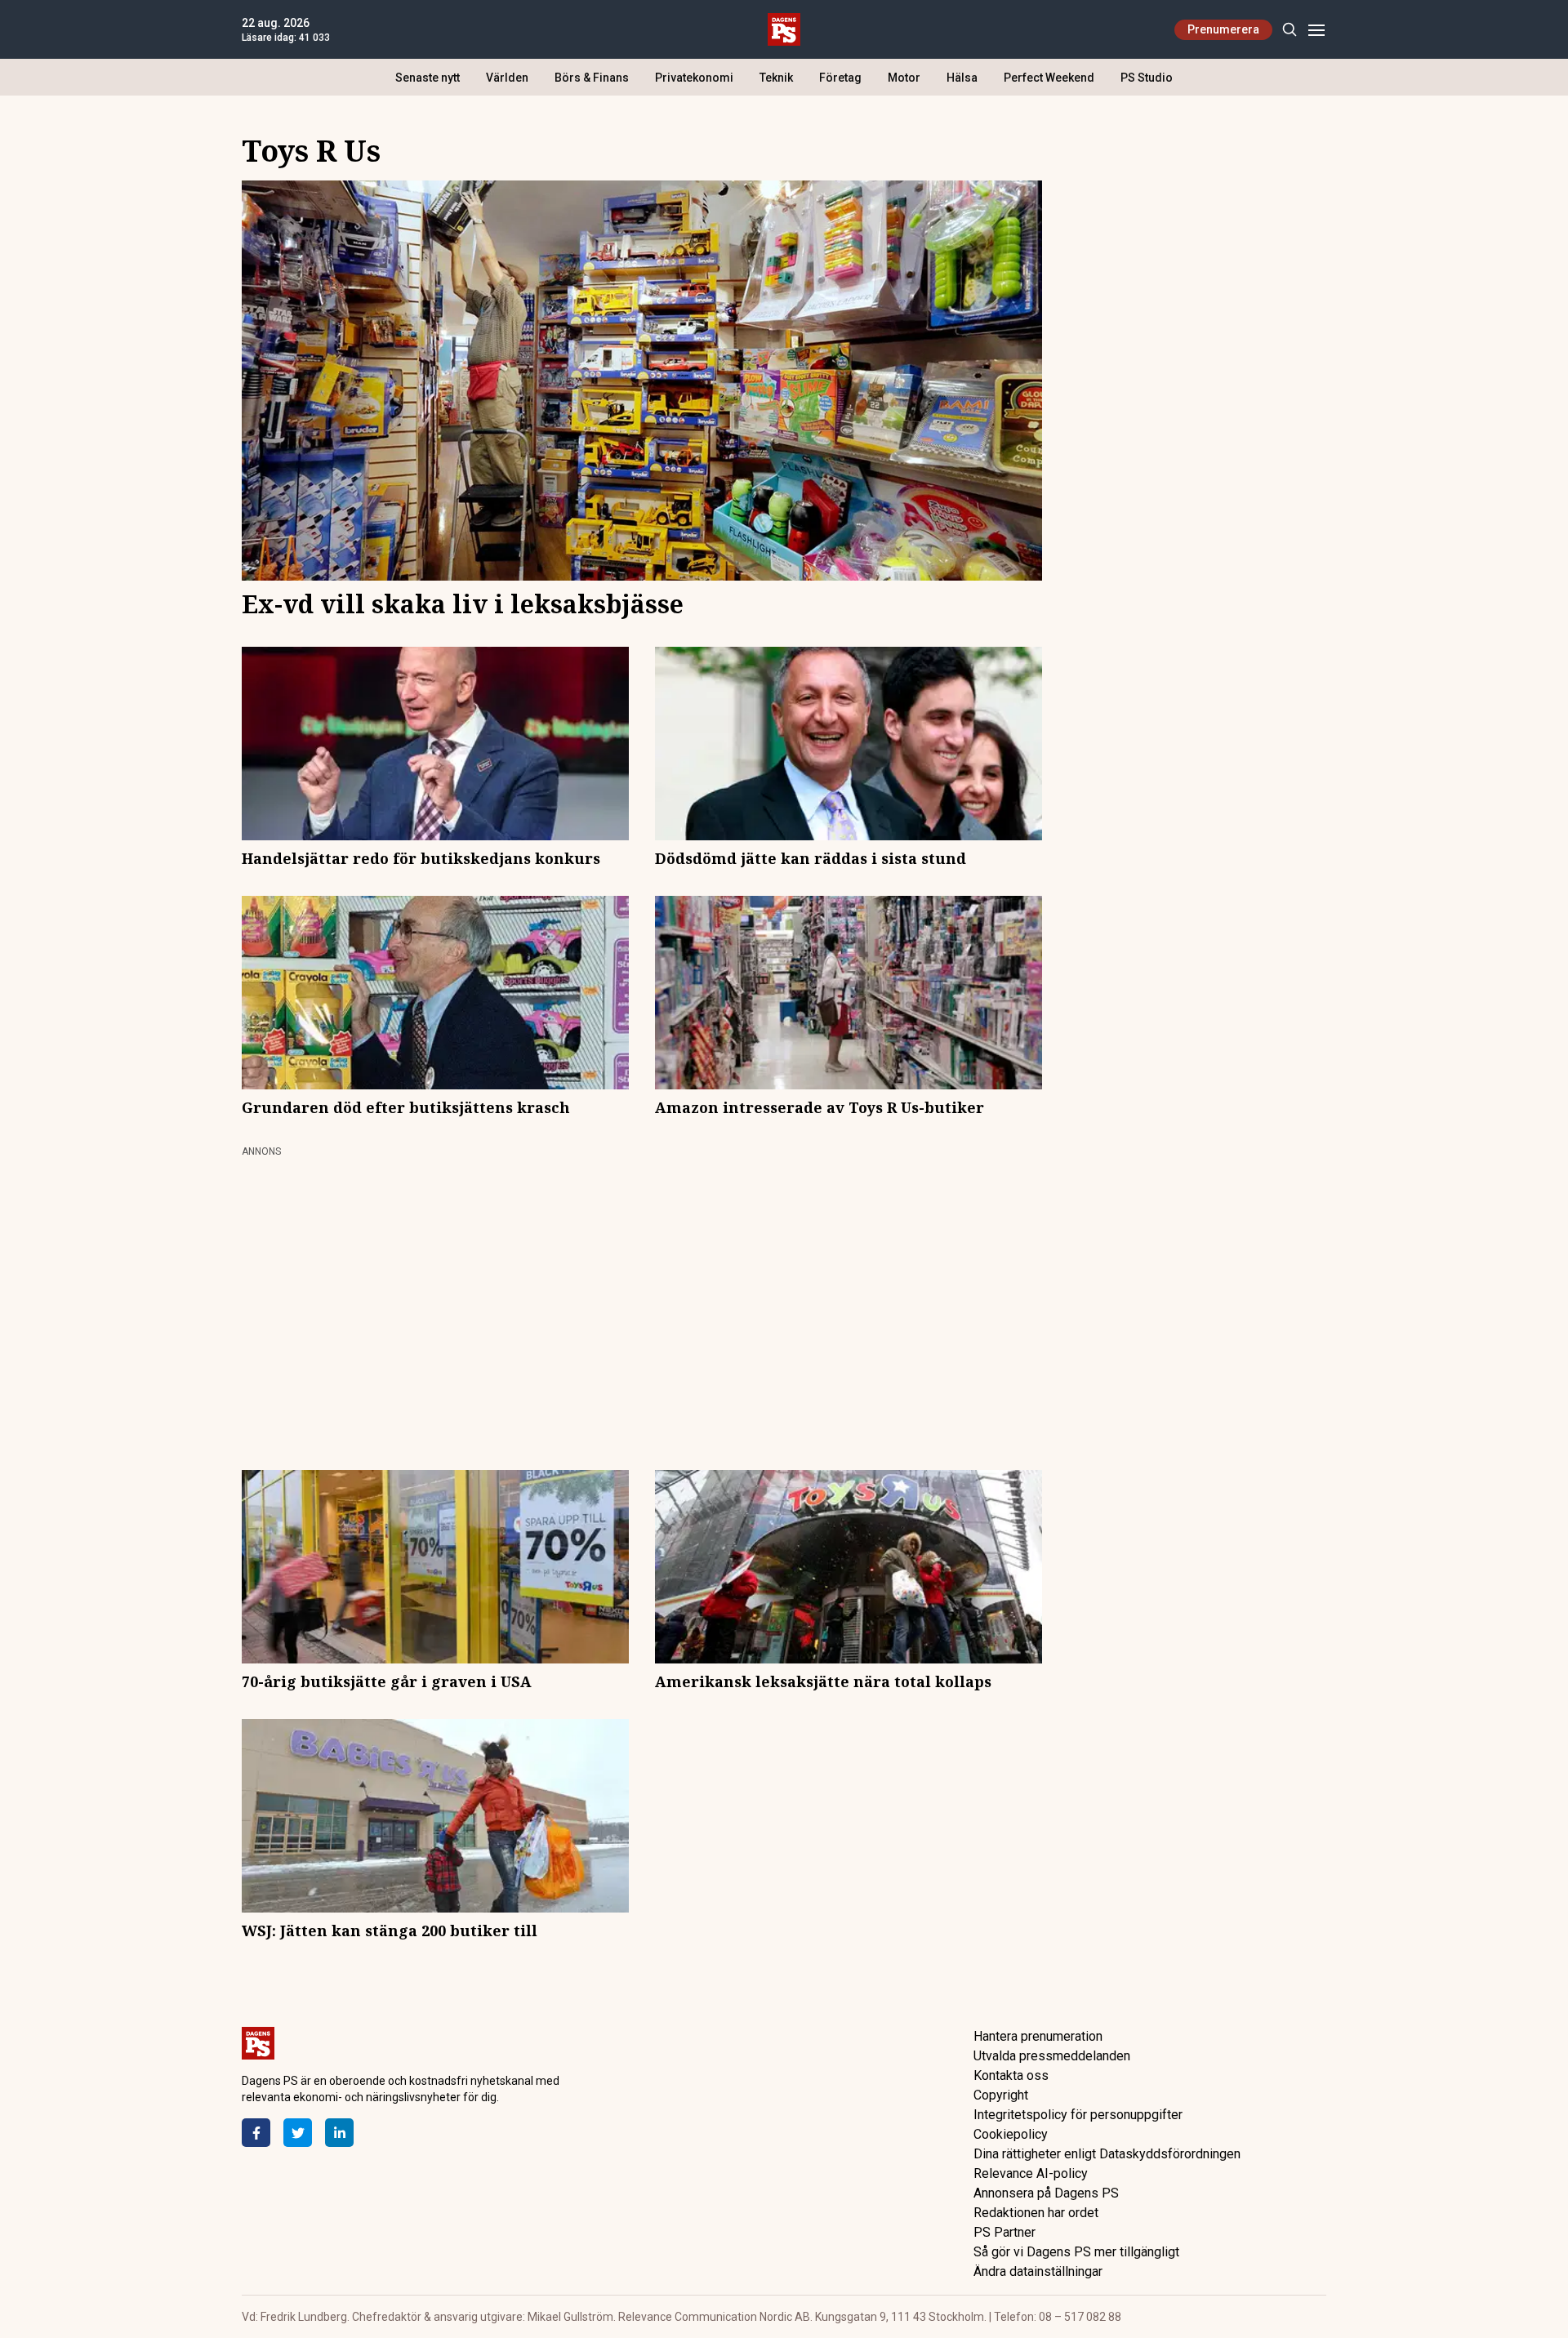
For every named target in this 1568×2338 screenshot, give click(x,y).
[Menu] (1316, 30)
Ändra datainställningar (1038, 2271)
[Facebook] (256, 2133)
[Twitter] (298, 2133)
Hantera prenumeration (1038, 2036)
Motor (904, 78)
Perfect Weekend (1049, 78)
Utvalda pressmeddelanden (1052, 2056)
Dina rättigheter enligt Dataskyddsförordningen (1107, 2154)
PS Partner (1004, 2232)
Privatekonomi (694, 78)
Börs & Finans (592, 78)
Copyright (1001, 2095)
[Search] (1289, 30)
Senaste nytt (428, 78)
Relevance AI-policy (1031, 2173)
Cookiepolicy (1011, 2134)
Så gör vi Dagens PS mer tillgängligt (1076, 2252)
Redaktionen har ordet (1036, 2213)
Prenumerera (1223, 29)
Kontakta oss (1011, 2075)
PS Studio (1147, 78)
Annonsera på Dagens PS (1046, 2193)
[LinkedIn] (339, 2133)
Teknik (776, 78)
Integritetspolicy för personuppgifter (1078, 2115)
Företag (840, 78)
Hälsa (962, 78)
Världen (507, 78)
